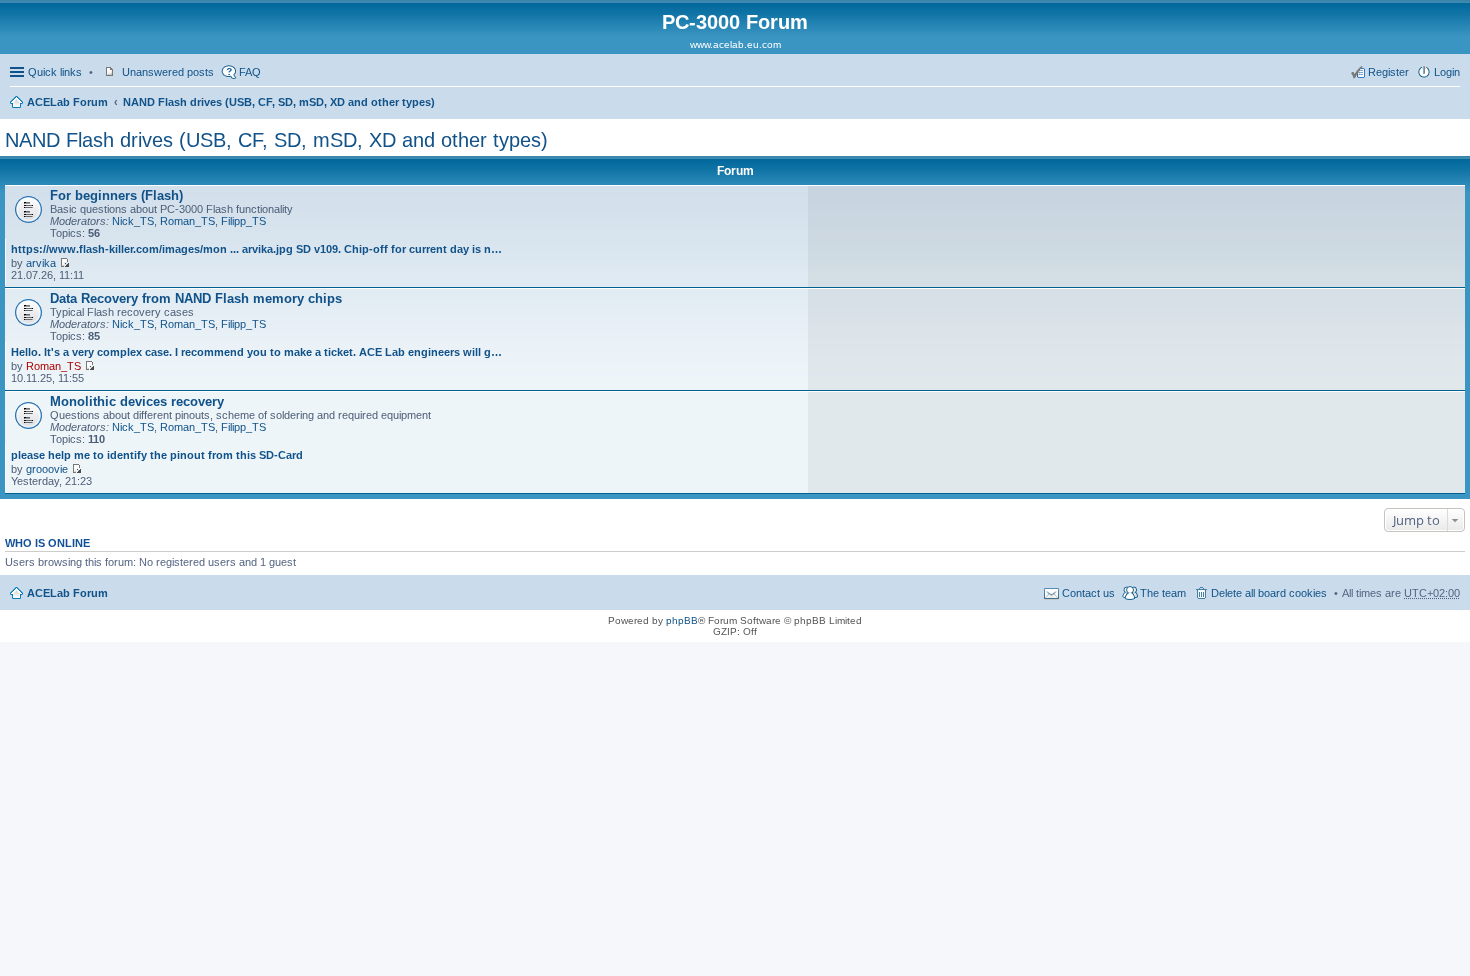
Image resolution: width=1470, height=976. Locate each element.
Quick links (55, 72)
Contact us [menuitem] (1088, 593)
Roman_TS (187, 221)
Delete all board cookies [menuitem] (1269, 593)
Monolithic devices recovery (137, 401)
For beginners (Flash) (116, 195)
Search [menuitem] (1452, 104)
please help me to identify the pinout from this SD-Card (157, 455)
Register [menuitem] (1388, 72)
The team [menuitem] (1163, 593)
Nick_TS (133, 221)
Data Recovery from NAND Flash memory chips (196, 298)
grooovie (47, 469)
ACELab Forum (67, 102)
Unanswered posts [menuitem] (168, 72)
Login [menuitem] (1447, 72)
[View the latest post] (64, 263)
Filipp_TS (243, 221)
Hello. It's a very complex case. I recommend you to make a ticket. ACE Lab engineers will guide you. (256, 352)
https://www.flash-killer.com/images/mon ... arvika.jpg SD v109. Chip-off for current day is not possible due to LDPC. (256, 249)
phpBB (682, 620)
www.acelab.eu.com (735, 44)
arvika (41, 263)
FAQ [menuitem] (250, 72)
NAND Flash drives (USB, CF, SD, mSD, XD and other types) (279, 102)
